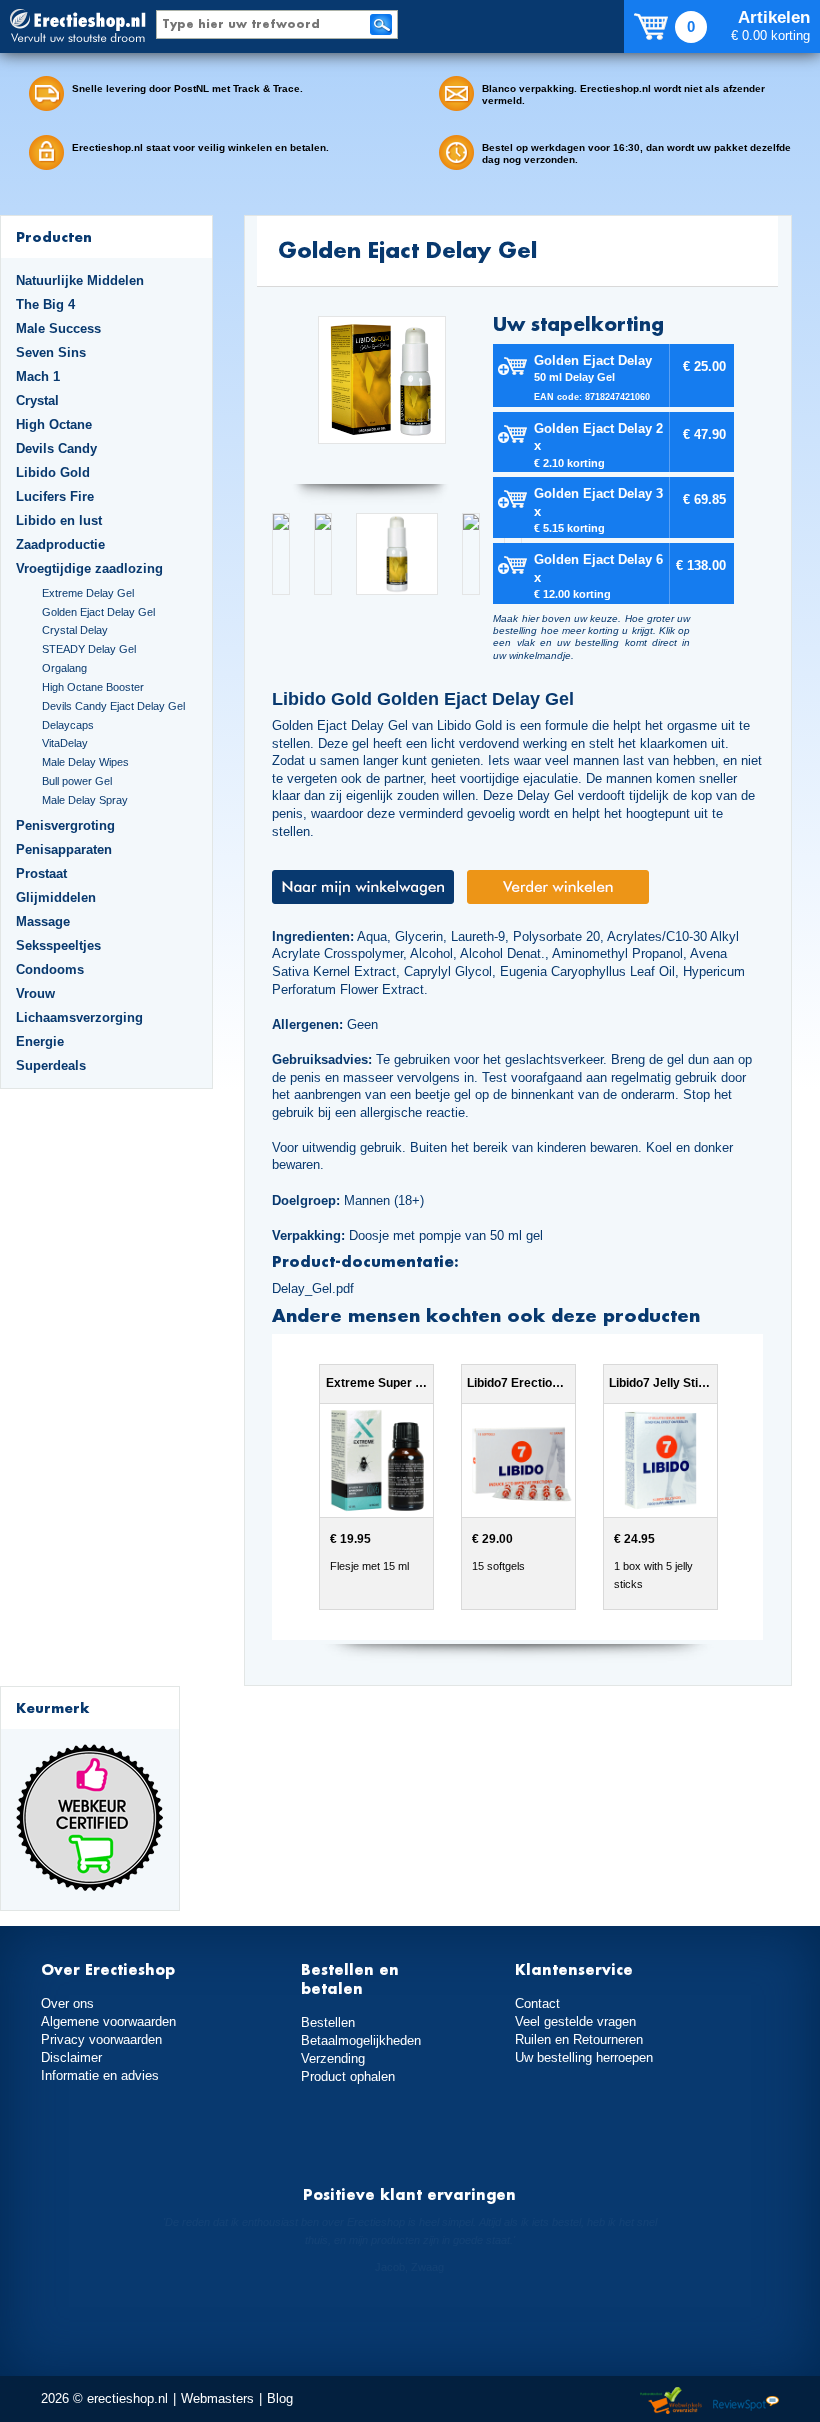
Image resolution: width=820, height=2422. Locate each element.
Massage (43, 921)
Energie (40, 1041)
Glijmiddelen (56, 897)
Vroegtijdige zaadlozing (89, 568)
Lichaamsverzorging (79, 1017)
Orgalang (64, 668)
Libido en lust (59, 520)
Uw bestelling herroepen (584, 2057)
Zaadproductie (60, 544)
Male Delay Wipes (85, 762)
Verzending (333, 2058)
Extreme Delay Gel (88, 593)
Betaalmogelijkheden (361, 2040)
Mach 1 (38, 376)
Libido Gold (53, 472)
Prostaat (41, 873)
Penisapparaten (64, 849)
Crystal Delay (75, 630)
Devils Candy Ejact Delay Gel (113, 706)
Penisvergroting (65, 825)
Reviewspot (746, 2401)
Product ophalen (348, 2076)
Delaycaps (68, 725)
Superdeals (51, 1065)
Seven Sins (51, 352)
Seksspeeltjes (58, 945)
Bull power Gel (77, 781)
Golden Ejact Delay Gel (98, 612)
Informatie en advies (100, 2075)
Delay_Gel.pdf (313, 1288)
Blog (280, 2398)
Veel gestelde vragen (575, 2021)
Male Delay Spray (85, 800)
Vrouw (35, 993)
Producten (54, 236)
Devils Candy (56, 448)
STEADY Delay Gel (89, 649)
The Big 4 (45, 304)
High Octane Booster (93, 687)
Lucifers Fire (55, 496)
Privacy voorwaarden (101, 2039)
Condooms (50, 969)
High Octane (54, 424)
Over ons (67, 2003)
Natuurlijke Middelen (80, 280)
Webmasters (217, 2398)
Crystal (37, 400)
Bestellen (328, 2022)
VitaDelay (65, 743)
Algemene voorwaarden (108, 2021)
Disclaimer (71, 2057)
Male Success (58, 328)
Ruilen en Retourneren (579, 2039)
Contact (537, 2003)
